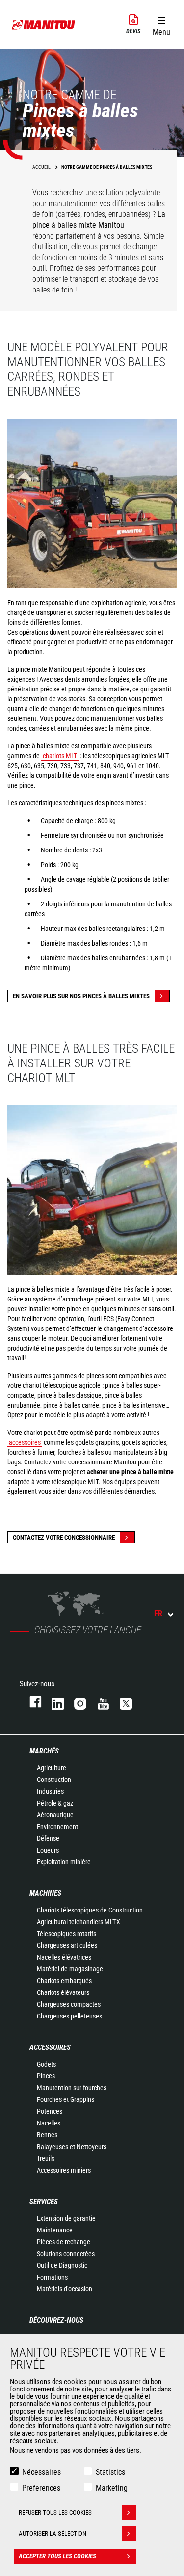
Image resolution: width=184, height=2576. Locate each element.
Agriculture (52, 1768)
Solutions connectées (66, 2254)
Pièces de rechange (64, 2242)
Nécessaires (41, 2472)
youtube (99, 1702)
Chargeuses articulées (67, 1945)
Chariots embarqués (64, 1981)
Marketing (112, 2488)
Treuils (46, 2158)
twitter (121, 1702)
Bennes (47, 2135)
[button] (161, 24)
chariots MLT (60, 756)
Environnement (57, 1827)
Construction (54, 1779)
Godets (46, 2064)
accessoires (25, 1442)
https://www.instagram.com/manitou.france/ (76, 1702)
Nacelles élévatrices (64, 1957)
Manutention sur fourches (72, 2088)
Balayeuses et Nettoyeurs (72, 2147)
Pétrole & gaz (55, 1803)
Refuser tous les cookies (55, 2512)
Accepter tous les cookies (57, 2556)
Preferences (41, 2488)
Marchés (44, 1751)
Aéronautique (55, 1815)
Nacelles (49, 2123)
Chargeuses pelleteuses (69, 2016)
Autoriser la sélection (53, 2534)
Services (44, 2202)
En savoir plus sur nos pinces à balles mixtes (81, 996)
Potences (50, 2111)
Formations (52, 2277)
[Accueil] (44, 25)
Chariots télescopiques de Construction (90, 1910)
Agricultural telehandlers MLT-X (79, 1922)
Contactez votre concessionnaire (64, 1537)
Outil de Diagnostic (62, 2265)
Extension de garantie (66, 2218)
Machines (45, 1893)
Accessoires (50, 2047)
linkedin (53, 1702)
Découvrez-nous (56, 2320)
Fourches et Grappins (66, 2099)
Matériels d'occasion (65, 2289)
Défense (48, 1838)
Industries (50, 1791)
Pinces (46, 2076)
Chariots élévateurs (63, 1992)
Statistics (110, 2472)
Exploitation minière (64, 1862)
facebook (31, 1702)
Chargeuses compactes (69, 2004)
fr (158, 1613)
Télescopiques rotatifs (66, 1934)
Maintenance (55, 2230)
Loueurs (48, 1850)
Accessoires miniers (64, 2170)
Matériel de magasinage (70, 1969)
